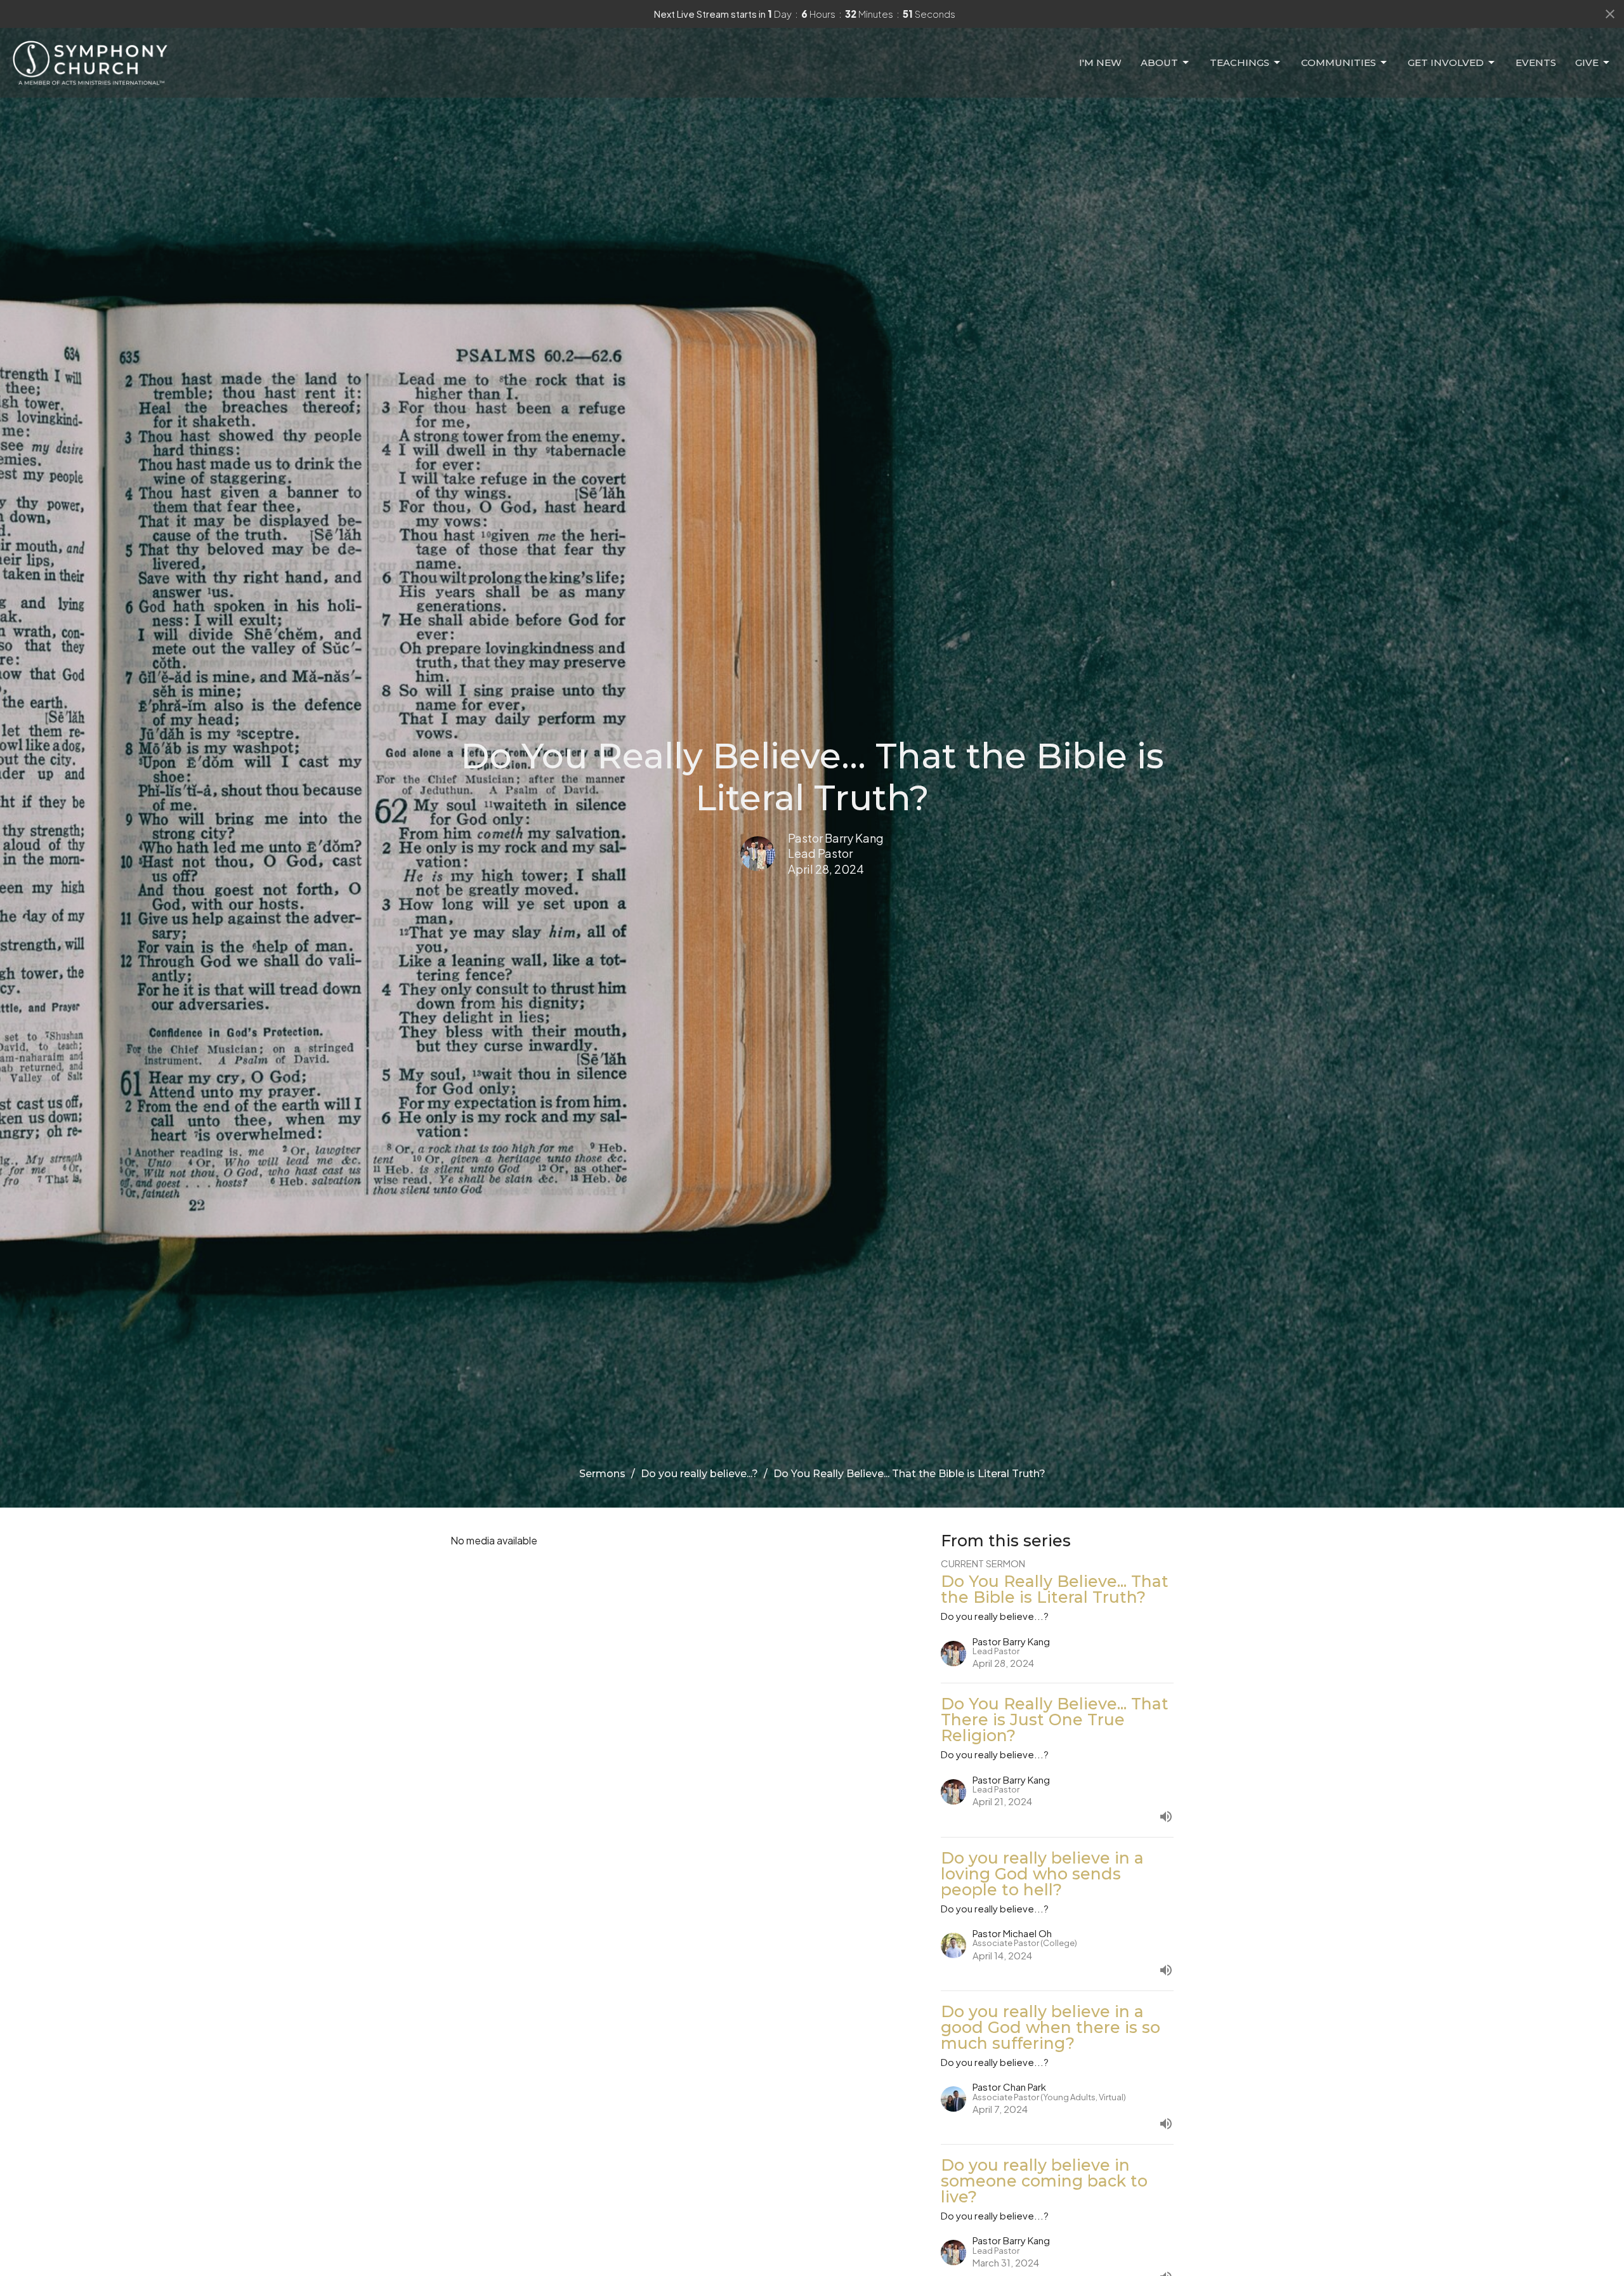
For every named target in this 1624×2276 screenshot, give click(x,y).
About (1159, 62)
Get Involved (1446, 62)
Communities (1339, 62)
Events (1536, 62)
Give (1587, 62)
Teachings (1240, 62)
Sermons (602, 1474)
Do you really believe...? (699, 1474)
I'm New (1100, 62)
